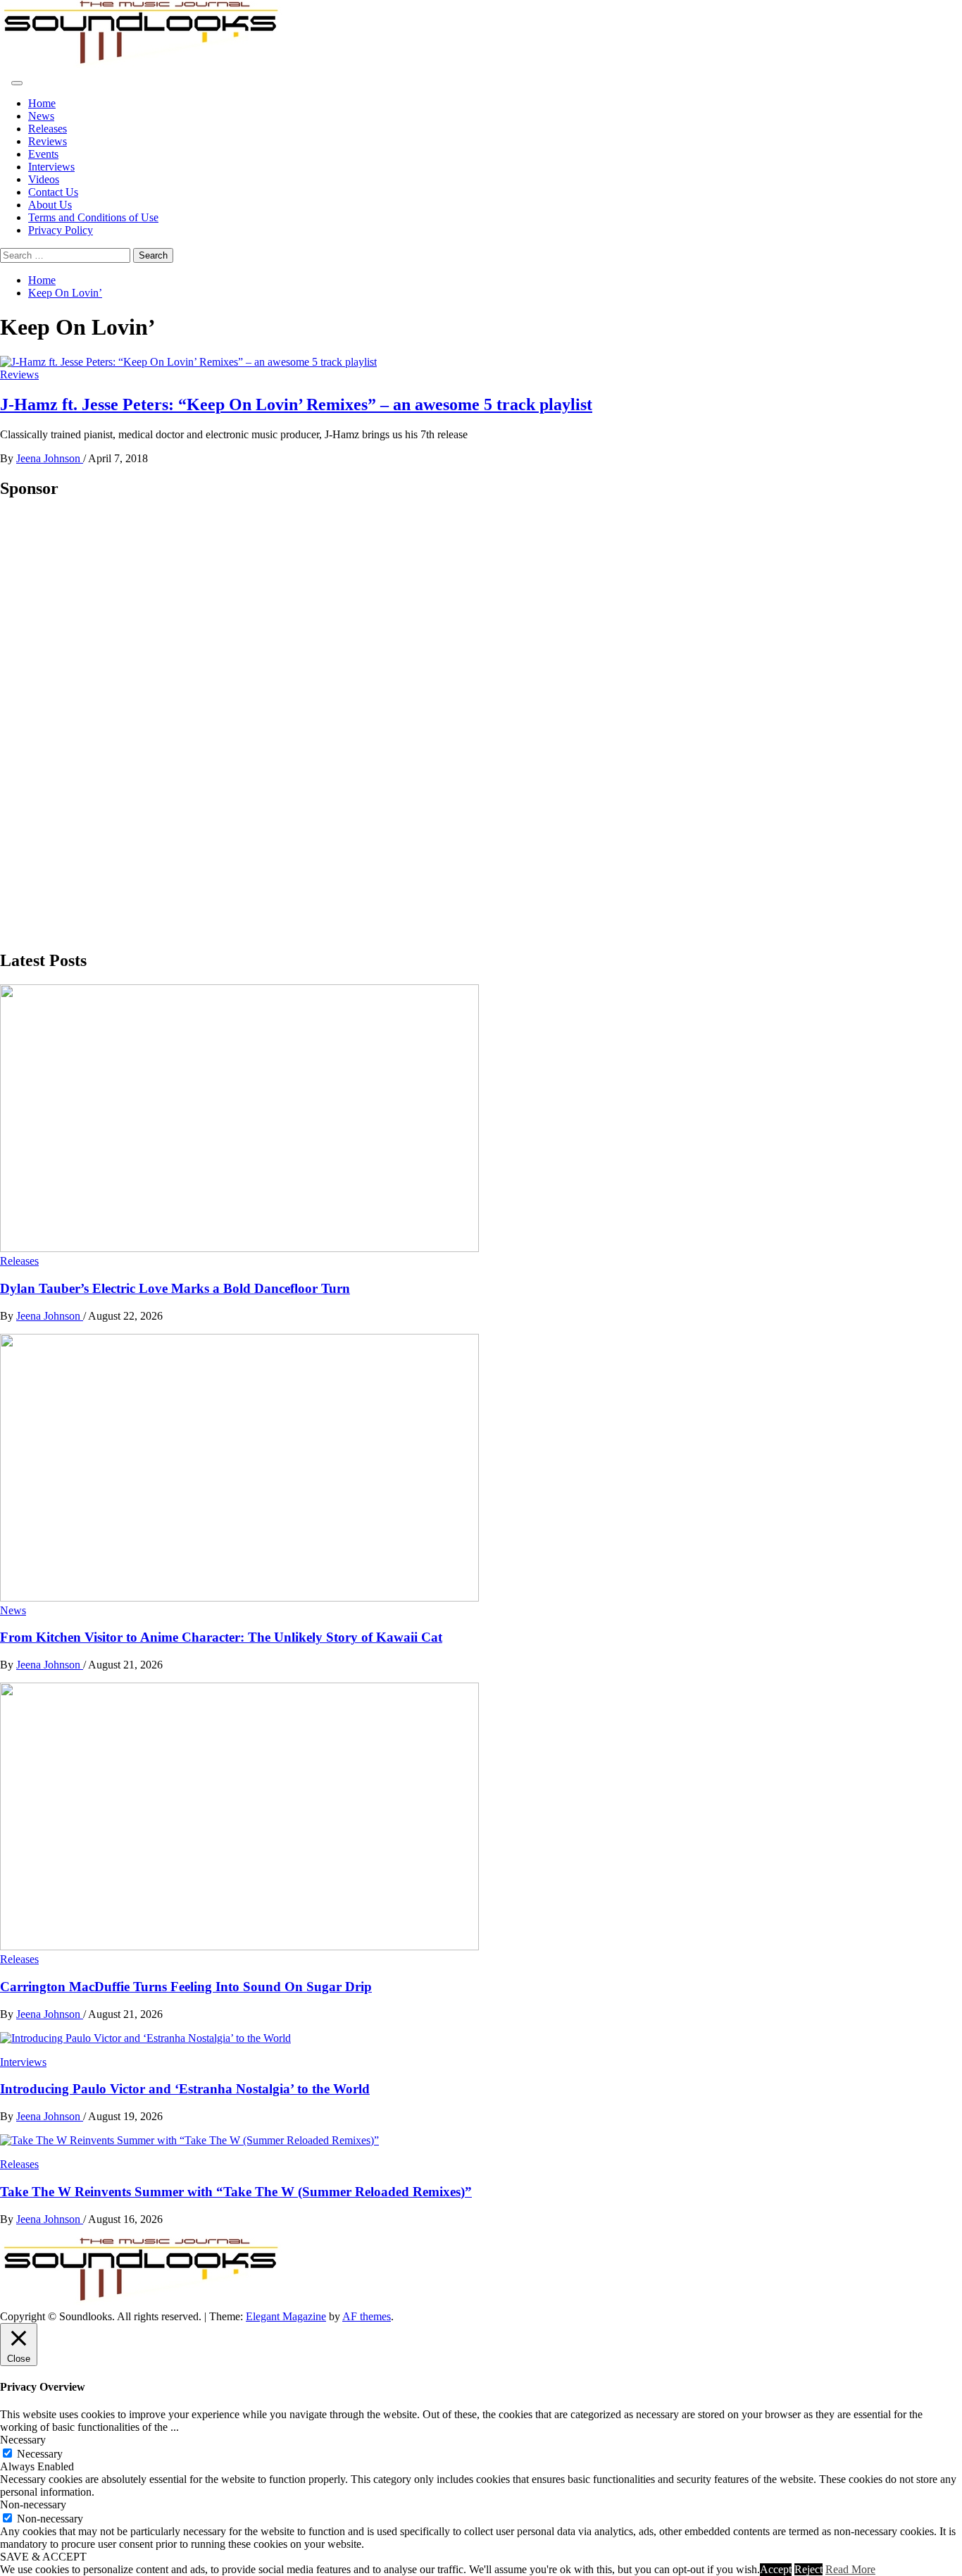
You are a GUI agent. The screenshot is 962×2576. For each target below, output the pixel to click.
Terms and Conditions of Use (93, 217)
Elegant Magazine (286, 2316)
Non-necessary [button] (33, 2504)
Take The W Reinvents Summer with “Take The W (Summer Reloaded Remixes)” (236, 2192)
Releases (48, 129)
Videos (44, 179)
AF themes (367, 2316)
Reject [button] (808, 2569)
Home (42, 103)
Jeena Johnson (50, 458)
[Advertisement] (106, 724)
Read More (850, 2569)
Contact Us (53, 192)
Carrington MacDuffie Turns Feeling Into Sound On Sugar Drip (186, 1987)
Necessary (40, 2454)
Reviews (48, 141)
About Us (50, 205)
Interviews (51, 167)
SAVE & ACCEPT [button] (43, 2557)
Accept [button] (776, 2569)
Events (43, 154)
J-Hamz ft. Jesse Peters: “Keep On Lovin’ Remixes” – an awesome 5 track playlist (296, 404)
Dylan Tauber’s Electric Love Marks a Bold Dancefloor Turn (175, 1288)
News (41, 116)
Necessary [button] (23, 2440)
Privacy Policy (61, 230)
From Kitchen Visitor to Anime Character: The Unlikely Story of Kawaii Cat (221, 1637)
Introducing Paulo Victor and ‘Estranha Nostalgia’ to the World (185, 2089)
